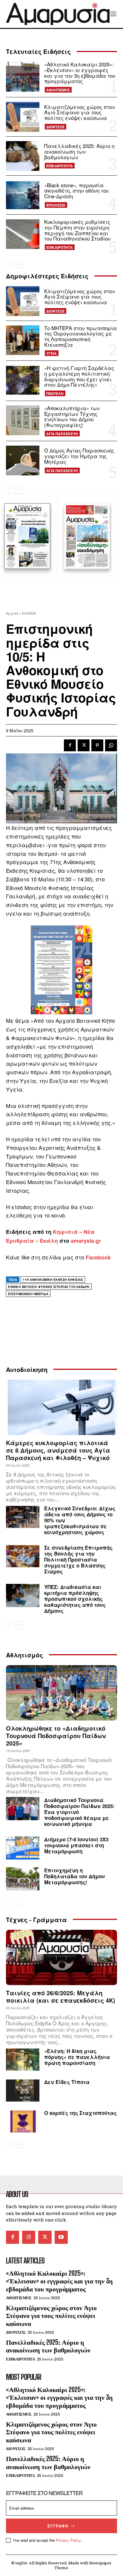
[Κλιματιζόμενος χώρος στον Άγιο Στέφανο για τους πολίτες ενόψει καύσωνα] (23, 117)
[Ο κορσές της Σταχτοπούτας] (23, 2121)
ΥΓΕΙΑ (51, 353)
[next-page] (19, 264)
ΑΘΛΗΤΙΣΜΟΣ (58, 90)
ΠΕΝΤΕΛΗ (55, 394)
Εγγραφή (58, 2526)
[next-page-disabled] (19, 1902)
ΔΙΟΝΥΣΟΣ (55, 127)
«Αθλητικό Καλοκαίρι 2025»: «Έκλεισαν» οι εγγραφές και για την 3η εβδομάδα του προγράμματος (80, 72)
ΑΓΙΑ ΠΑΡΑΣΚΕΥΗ (62, 434)
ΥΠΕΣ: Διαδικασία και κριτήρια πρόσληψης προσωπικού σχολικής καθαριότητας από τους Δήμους (75, 1599)
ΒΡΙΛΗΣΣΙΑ (56, 205)
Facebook (98, 1257)
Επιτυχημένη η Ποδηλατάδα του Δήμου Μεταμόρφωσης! (74, 1876)
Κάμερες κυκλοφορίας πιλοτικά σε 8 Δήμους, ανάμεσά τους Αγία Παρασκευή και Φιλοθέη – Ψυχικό (58, 1450)
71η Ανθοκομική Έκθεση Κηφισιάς (53, 1280)
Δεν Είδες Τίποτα (67, 2082)
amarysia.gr (86, 1241)
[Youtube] (61, 2237)
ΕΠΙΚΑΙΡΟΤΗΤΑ (60, 166)
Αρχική (12, 613)
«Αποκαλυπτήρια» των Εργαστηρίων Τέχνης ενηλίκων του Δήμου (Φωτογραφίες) (72, 416)
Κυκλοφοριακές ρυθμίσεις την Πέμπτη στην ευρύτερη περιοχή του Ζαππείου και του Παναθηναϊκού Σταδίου (77, 230)
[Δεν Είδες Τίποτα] (23, 2091)
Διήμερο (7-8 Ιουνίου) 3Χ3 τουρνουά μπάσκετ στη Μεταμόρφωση (76, 1845)
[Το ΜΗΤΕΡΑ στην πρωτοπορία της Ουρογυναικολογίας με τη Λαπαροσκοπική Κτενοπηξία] (23, 340)
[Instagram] (29, 2237)
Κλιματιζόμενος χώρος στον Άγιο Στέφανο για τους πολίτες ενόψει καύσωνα (80, 112)
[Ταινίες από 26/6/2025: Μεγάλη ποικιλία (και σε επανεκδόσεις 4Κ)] (61, 1957)
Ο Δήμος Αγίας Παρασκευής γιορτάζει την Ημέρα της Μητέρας (79, 456)
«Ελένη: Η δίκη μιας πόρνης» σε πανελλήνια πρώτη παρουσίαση (77, 2057)
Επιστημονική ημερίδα (28, 1294)
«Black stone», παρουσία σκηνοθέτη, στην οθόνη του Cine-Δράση (76, 191)
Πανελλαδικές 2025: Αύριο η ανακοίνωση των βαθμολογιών (79, 151)
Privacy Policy (68, 2540)
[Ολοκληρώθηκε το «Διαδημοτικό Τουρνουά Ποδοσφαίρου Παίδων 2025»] (61, 1693)
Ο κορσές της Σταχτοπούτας (80, 2113)
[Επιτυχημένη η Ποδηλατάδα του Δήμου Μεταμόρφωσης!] (23, 1879)
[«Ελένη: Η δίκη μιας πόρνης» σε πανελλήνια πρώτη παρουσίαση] (23, 2060)
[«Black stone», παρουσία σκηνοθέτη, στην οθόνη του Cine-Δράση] (23, 195)
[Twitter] (84, 745)
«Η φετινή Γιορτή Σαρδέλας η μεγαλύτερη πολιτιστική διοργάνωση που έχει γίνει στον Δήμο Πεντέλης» (79, 376)
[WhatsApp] (111, 745)
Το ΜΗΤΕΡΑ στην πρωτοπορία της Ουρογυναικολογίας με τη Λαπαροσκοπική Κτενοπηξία (80, 336)
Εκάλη (49, 1241)
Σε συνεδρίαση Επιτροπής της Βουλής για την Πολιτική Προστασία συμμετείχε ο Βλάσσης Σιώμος (78, 1559)
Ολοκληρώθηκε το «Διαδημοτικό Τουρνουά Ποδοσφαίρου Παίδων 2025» (56, 1736)
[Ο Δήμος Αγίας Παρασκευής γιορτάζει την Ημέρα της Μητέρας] (23, 460)
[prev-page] (10, 264)
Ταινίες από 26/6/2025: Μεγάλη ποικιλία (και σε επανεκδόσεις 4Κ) (61, 1996)
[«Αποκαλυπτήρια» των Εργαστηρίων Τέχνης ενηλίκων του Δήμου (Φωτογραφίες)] (23, 420)
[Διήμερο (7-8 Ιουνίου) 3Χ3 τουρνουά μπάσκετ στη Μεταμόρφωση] (23, 1848)
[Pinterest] (97, 745)
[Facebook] (70, 745)
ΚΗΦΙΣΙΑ (29, 613)
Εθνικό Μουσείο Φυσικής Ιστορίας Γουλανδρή (49, 1287)
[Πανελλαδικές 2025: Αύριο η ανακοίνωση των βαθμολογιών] (23, 156)
